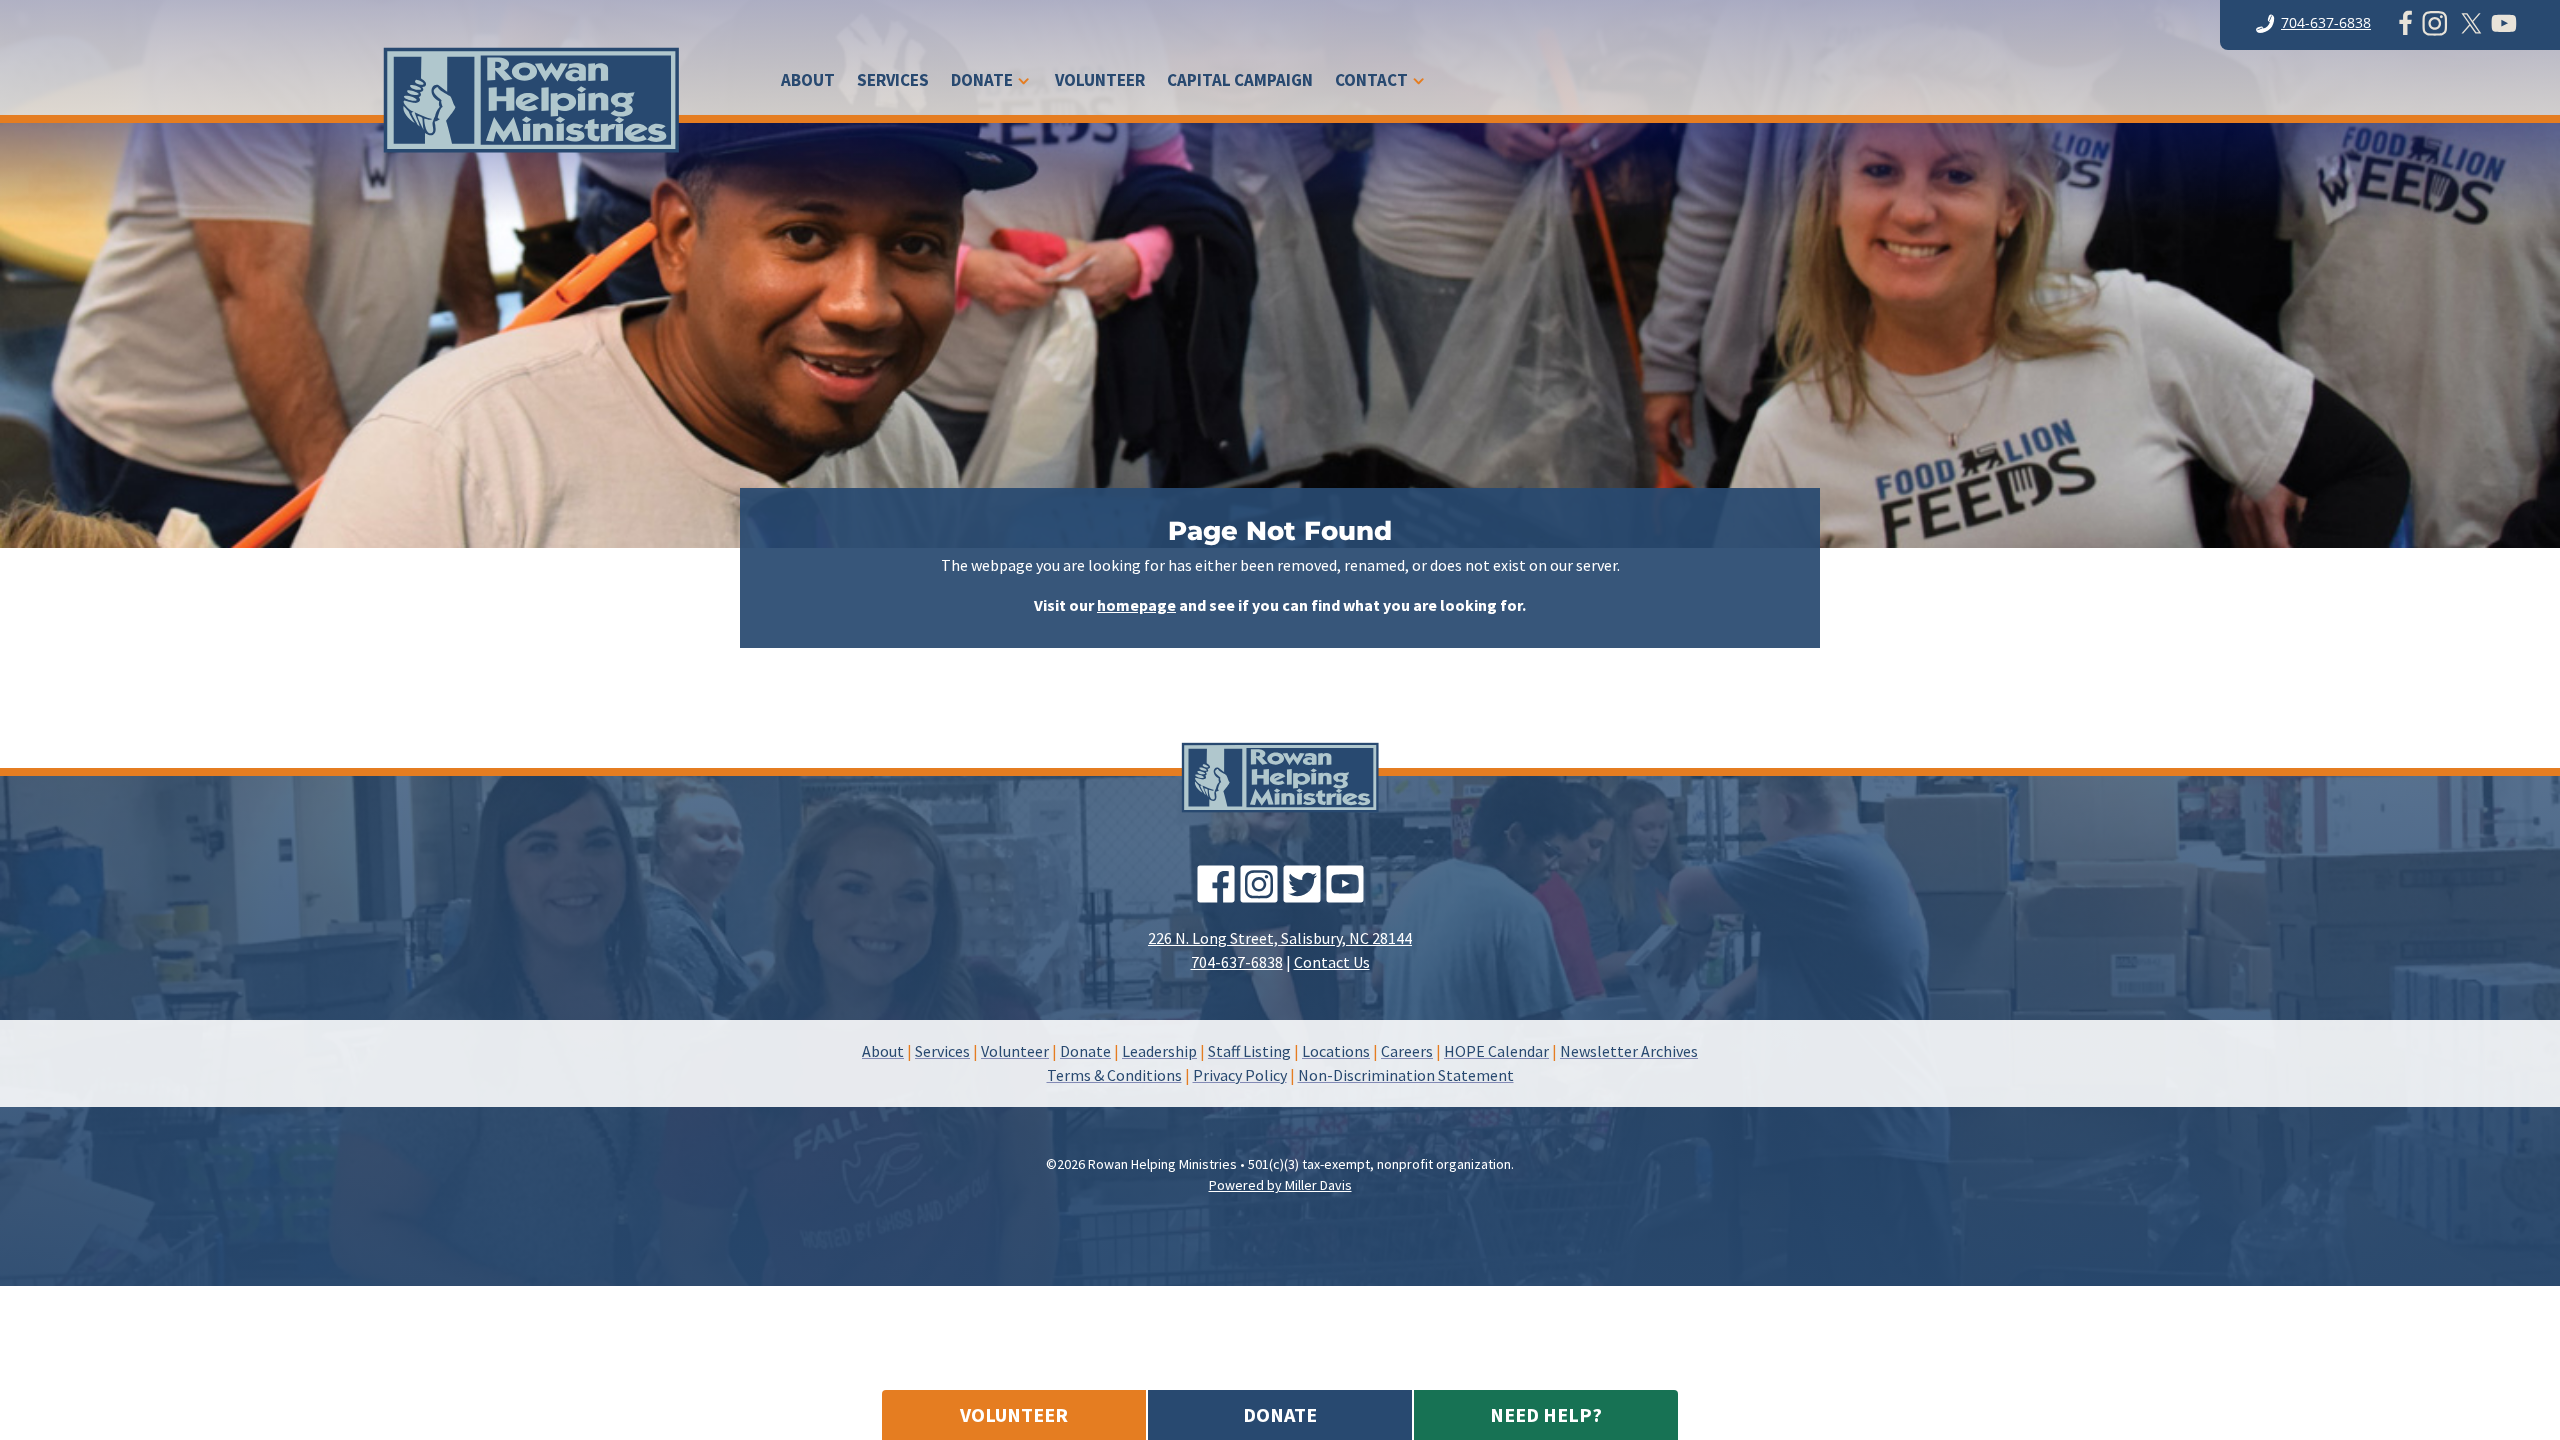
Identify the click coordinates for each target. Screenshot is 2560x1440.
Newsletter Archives (1629, 1051)
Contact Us (1332, 962)
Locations (1336, 1051)
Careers (1407, 1051)
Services (893, 82)
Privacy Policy (1240, 1075)
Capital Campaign (1240, 82)
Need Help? (1546, 1414)
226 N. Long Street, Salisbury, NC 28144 (1280, 938)
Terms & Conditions (1114, 1075)
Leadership (1159, 1051)
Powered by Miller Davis (1280, 1185)
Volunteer (1100, 82)
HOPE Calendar (1496, 1051)
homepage (1136, 605)
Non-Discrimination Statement (1406, 1075)
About (808, 82)
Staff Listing (1249, 1051)
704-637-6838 (2326, 22)
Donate (982, 82)
